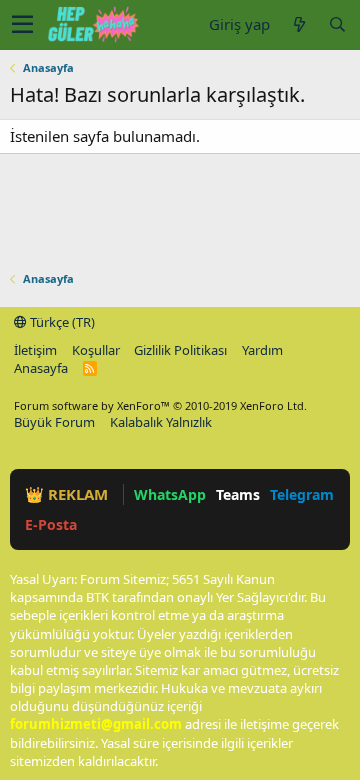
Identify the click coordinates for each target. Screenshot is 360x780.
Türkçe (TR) (61, 322)
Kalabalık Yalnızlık (161, 422)
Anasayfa (41, 368)
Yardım (262, 350)
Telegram (302, 494)
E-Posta (51, 524)
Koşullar (96, 350)
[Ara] (337, 24)
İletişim (35, 350)
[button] (22, 25)
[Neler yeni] (299, 24)
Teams (238, 494)
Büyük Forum (54, 422)
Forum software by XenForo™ (160, 405)
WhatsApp (170, 494)
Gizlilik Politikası (180, 350)
